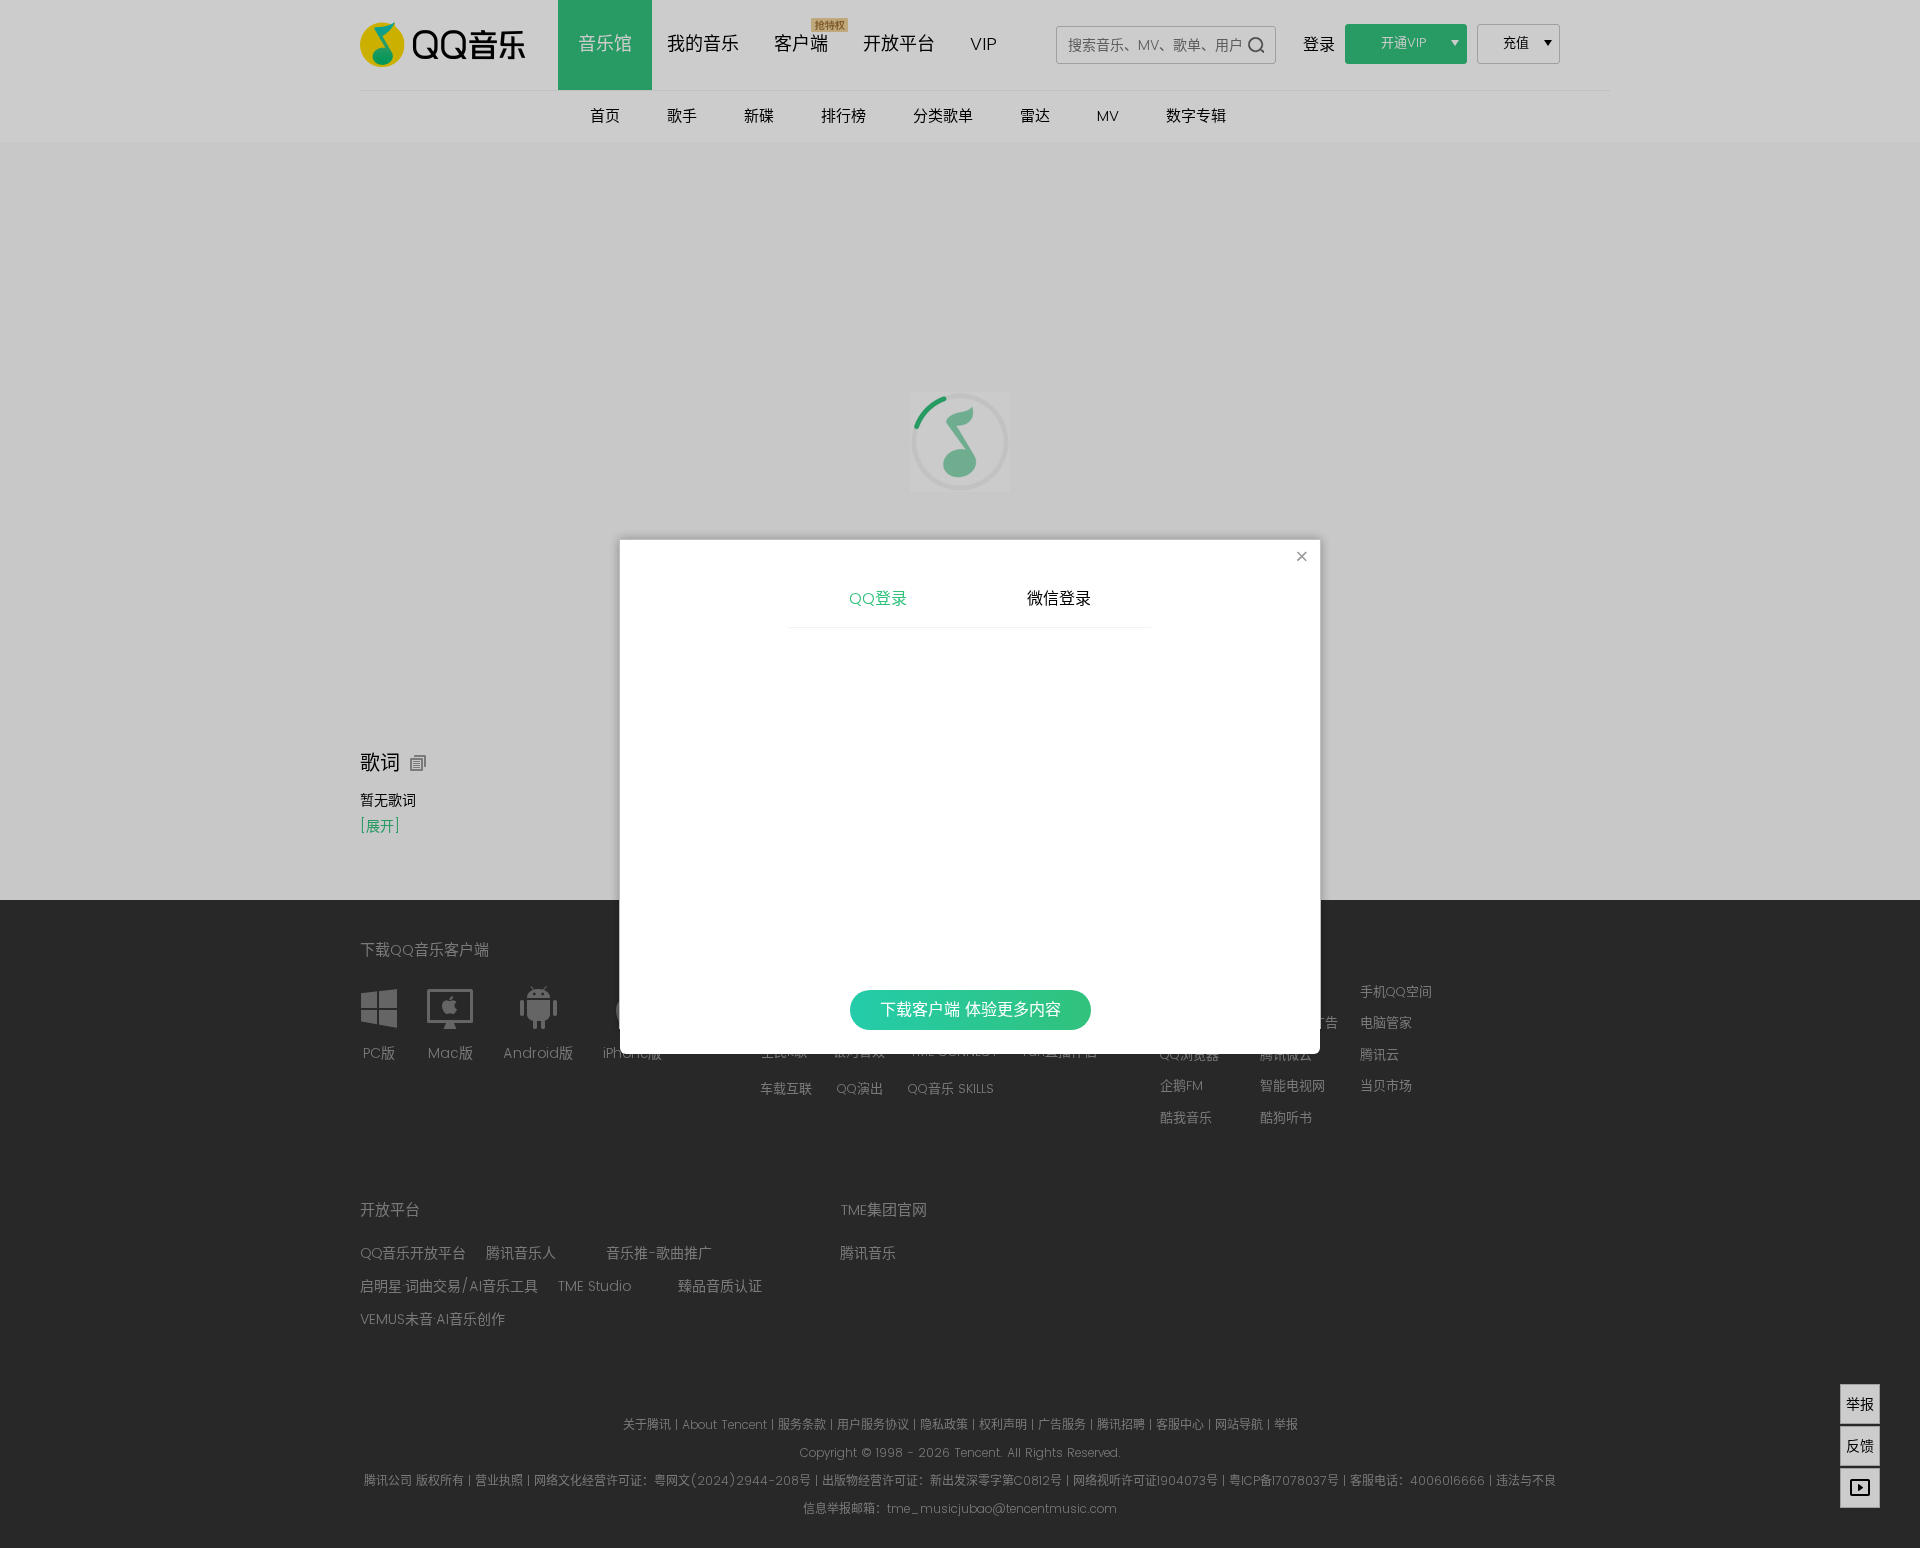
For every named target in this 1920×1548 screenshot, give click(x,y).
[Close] (1302, 558)
